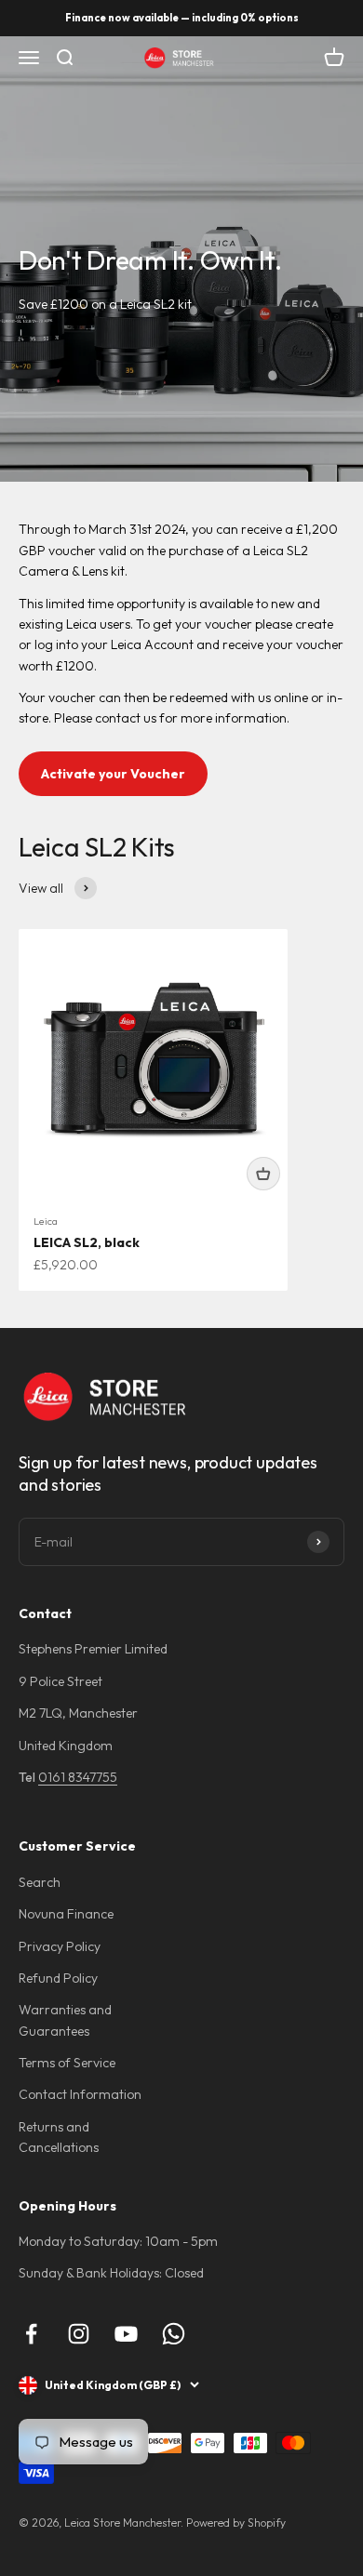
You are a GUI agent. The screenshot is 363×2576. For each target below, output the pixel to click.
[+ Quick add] (263, 1174)
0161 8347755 (78, 1777)
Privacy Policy (60, 1946)
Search (40, 1882)
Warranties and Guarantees (65, 2020)
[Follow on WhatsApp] (174, 2334)
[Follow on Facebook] (31, 2334)
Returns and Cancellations (59, 2137)
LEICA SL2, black (87, 1242)
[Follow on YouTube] (126, 2334)
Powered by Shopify (236, 2523)
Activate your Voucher (113, 774)
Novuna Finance (66, 1914)
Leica (46, 1221)
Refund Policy (58, 1978)
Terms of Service (67, 2063)
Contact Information (80, 2094)
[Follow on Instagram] (79, 2334)
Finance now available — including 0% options (182, 18)
